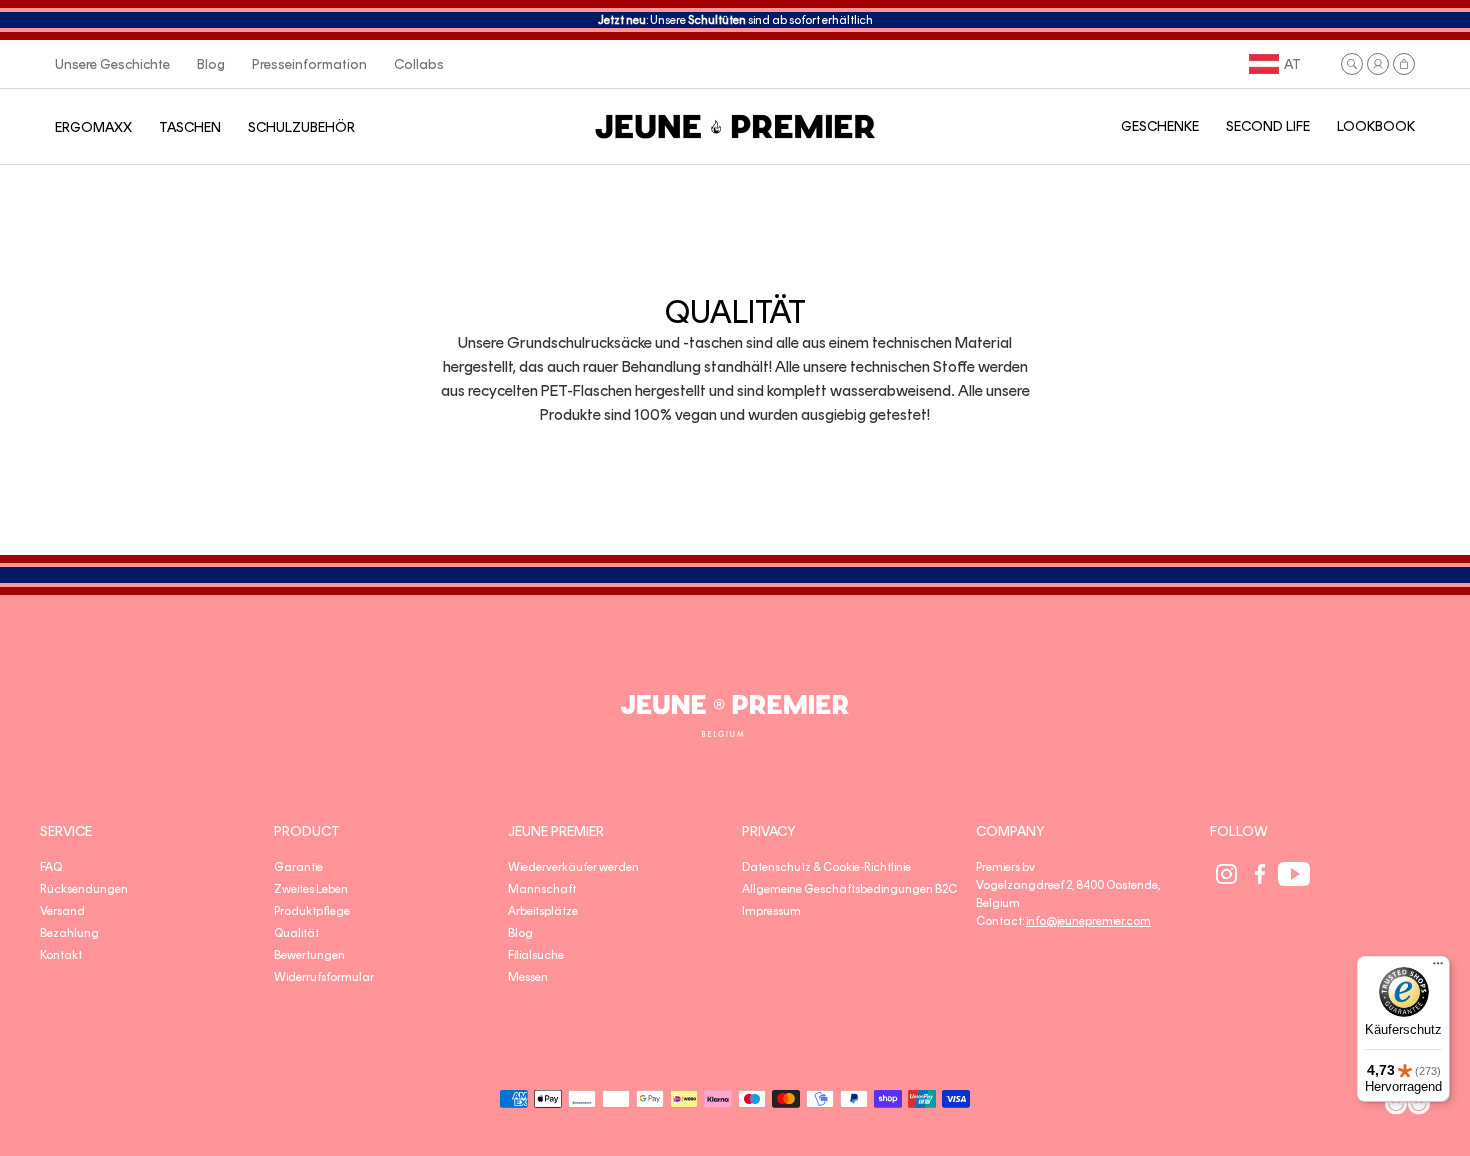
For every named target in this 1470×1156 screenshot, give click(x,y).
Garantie (298, 867)
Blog (520, 933)
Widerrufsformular (324, 977)
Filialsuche (536, 955)
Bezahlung (69, 933)
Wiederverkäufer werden (573, 867)
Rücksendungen (84, 889)
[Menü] (1438, 968)
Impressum (771, 911)
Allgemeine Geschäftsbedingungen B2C (849, 889)
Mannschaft (542, 889)
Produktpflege (312, 911)
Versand (62, 911)
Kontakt (61, 955)
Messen (528, 977)
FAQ (51, 867)
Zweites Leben (311, 889)
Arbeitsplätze (543, 911)
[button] (1352, 64)
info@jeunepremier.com (1088, 921)
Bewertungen (309, 955)
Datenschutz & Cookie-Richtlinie (826, 867)
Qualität (296, 933)
